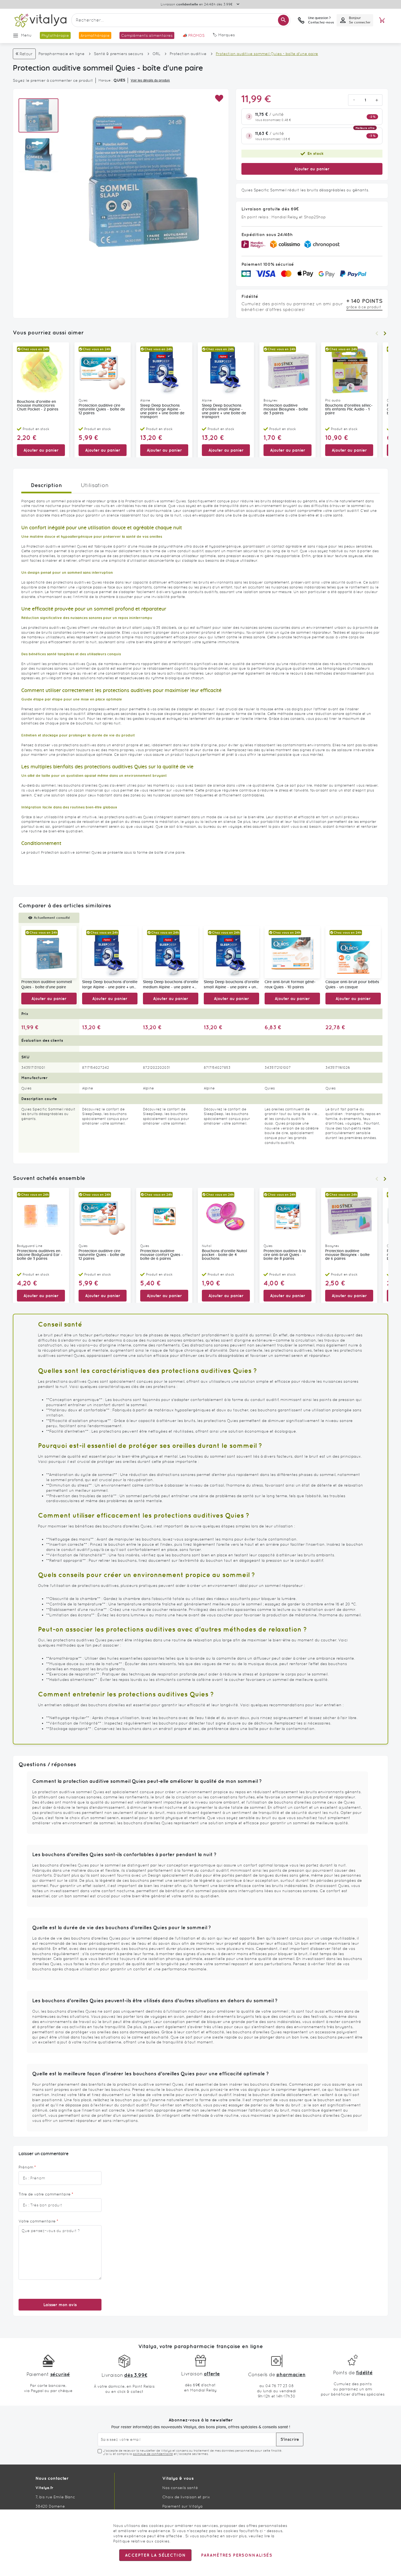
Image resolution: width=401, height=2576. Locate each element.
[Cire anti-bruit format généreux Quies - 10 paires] (292, 952)
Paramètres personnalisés (237, 2555)
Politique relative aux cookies (141, 2541)
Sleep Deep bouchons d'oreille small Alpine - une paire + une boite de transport (224, 411)
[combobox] (181, 20)
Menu (26, 35)
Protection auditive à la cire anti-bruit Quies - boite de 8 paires (285, 1255)
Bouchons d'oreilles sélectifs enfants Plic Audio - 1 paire (349, 409)
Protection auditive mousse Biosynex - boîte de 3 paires (286, 409)
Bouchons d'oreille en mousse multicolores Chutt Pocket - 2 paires (38, 406)
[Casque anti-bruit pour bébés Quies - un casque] (353, 952)
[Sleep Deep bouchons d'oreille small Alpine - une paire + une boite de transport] (231, 952)
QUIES (119, 80)
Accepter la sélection (155, 2555)
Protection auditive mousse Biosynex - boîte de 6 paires (347, 1255)
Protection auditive (188, 54)
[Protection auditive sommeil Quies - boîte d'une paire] (49, 952)
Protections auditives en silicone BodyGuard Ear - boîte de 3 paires (40, 1255)
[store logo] (40, 20)
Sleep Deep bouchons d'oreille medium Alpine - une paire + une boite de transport (171, 985)
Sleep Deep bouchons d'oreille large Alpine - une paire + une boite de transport (162, 411)
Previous (377, 333)
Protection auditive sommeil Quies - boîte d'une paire (47, 985)
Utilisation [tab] (95, 485)
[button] (219, 99)
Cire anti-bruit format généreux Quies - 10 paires (290, 985)
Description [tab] (46, 485)
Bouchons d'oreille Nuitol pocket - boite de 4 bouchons (225, 1255)
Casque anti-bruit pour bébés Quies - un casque (352, 985)
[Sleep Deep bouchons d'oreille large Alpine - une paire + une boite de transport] (110, 952)
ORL (156, 54)
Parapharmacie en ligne (62, 54)
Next (385, 333)
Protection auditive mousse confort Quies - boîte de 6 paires (162, 1255)
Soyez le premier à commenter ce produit (53, 80)
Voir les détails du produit (150, 80)
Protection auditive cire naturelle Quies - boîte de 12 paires (102, 409)
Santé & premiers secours (119, 54)
